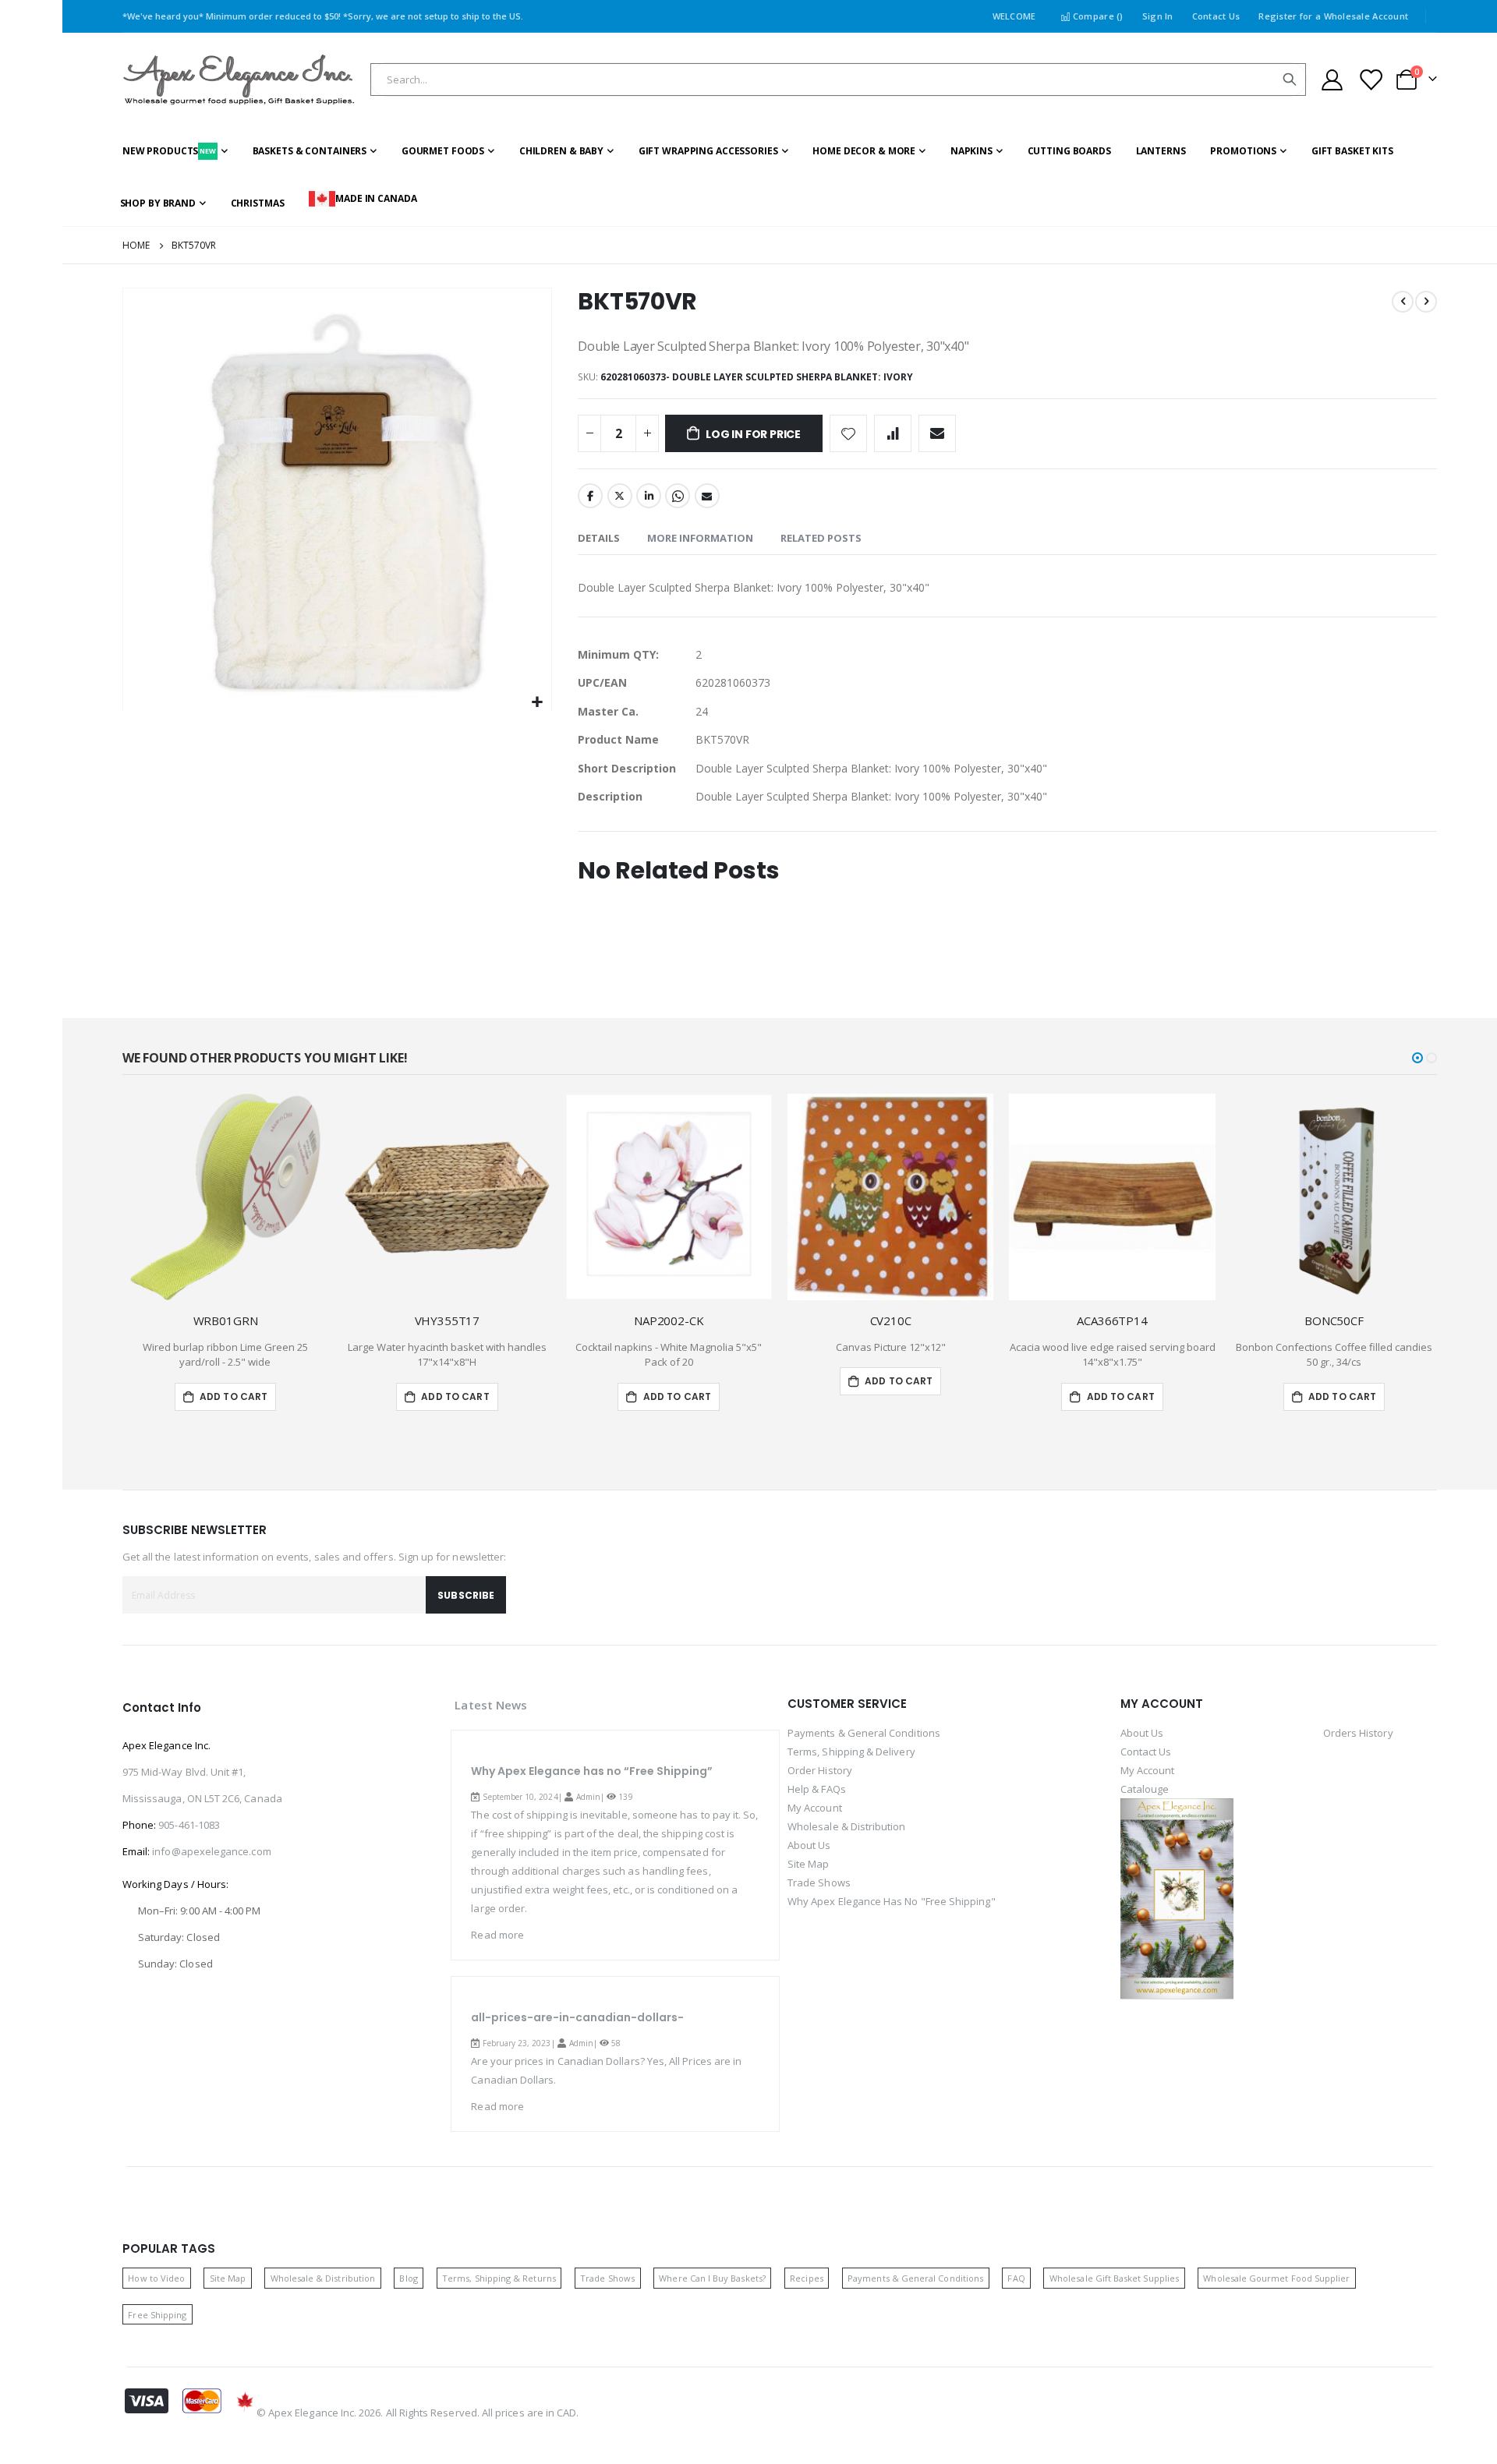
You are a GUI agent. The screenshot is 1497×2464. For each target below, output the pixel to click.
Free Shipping (157, 2315)
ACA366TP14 (1112, 1320)
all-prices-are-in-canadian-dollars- (577, 2017)
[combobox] (839, 80)
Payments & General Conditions (864, 1733)
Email (707, 496)
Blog (408, 2278)
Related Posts (821, 538)
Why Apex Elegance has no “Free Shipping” (592, 1771)
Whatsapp (678, 496)
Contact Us (1216, 16)
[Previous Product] (1403, 302)
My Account (815, 1808)
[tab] (599, 539)
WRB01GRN (226, 1320)
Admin (588, 1797)
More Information (700, 538)
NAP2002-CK (669, 1320)
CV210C (891, 1320)
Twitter (620, 496)
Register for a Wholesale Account (1333, 16)
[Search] (1290, 80)
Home (136, 245)
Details (599, 538)
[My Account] (1332, 80)
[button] (538, 703)
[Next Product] (1426, 302)
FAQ (1016, 2278)
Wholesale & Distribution (847, 1826)
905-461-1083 (189, 1825)
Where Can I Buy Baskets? (712, 2278)
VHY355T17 (448, 1320)
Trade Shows (819, 1882)
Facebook (590, 496)
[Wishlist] (1370, 80)
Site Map (809, 1864)
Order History (820, 1770)
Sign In (1158, 16)
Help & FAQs (817, 1789)
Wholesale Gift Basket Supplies (1114, 2278)
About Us (809, 1845)
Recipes (806, 2278)
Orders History (1358, 1733)
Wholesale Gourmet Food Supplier (1276, 2278)
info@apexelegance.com (211, 1851)
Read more (497, 1935)
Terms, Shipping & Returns (499, 2278)
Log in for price (753, 434)
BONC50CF (1334, 1320)
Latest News (491, 1705)
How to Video (156, 2278)
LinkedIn (649, 496)
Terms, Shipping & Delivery (851, 1752)
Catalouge (1145, 1789)
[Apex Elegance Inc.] (239, 80)
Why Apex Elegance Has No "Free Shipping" (892, 1901)
